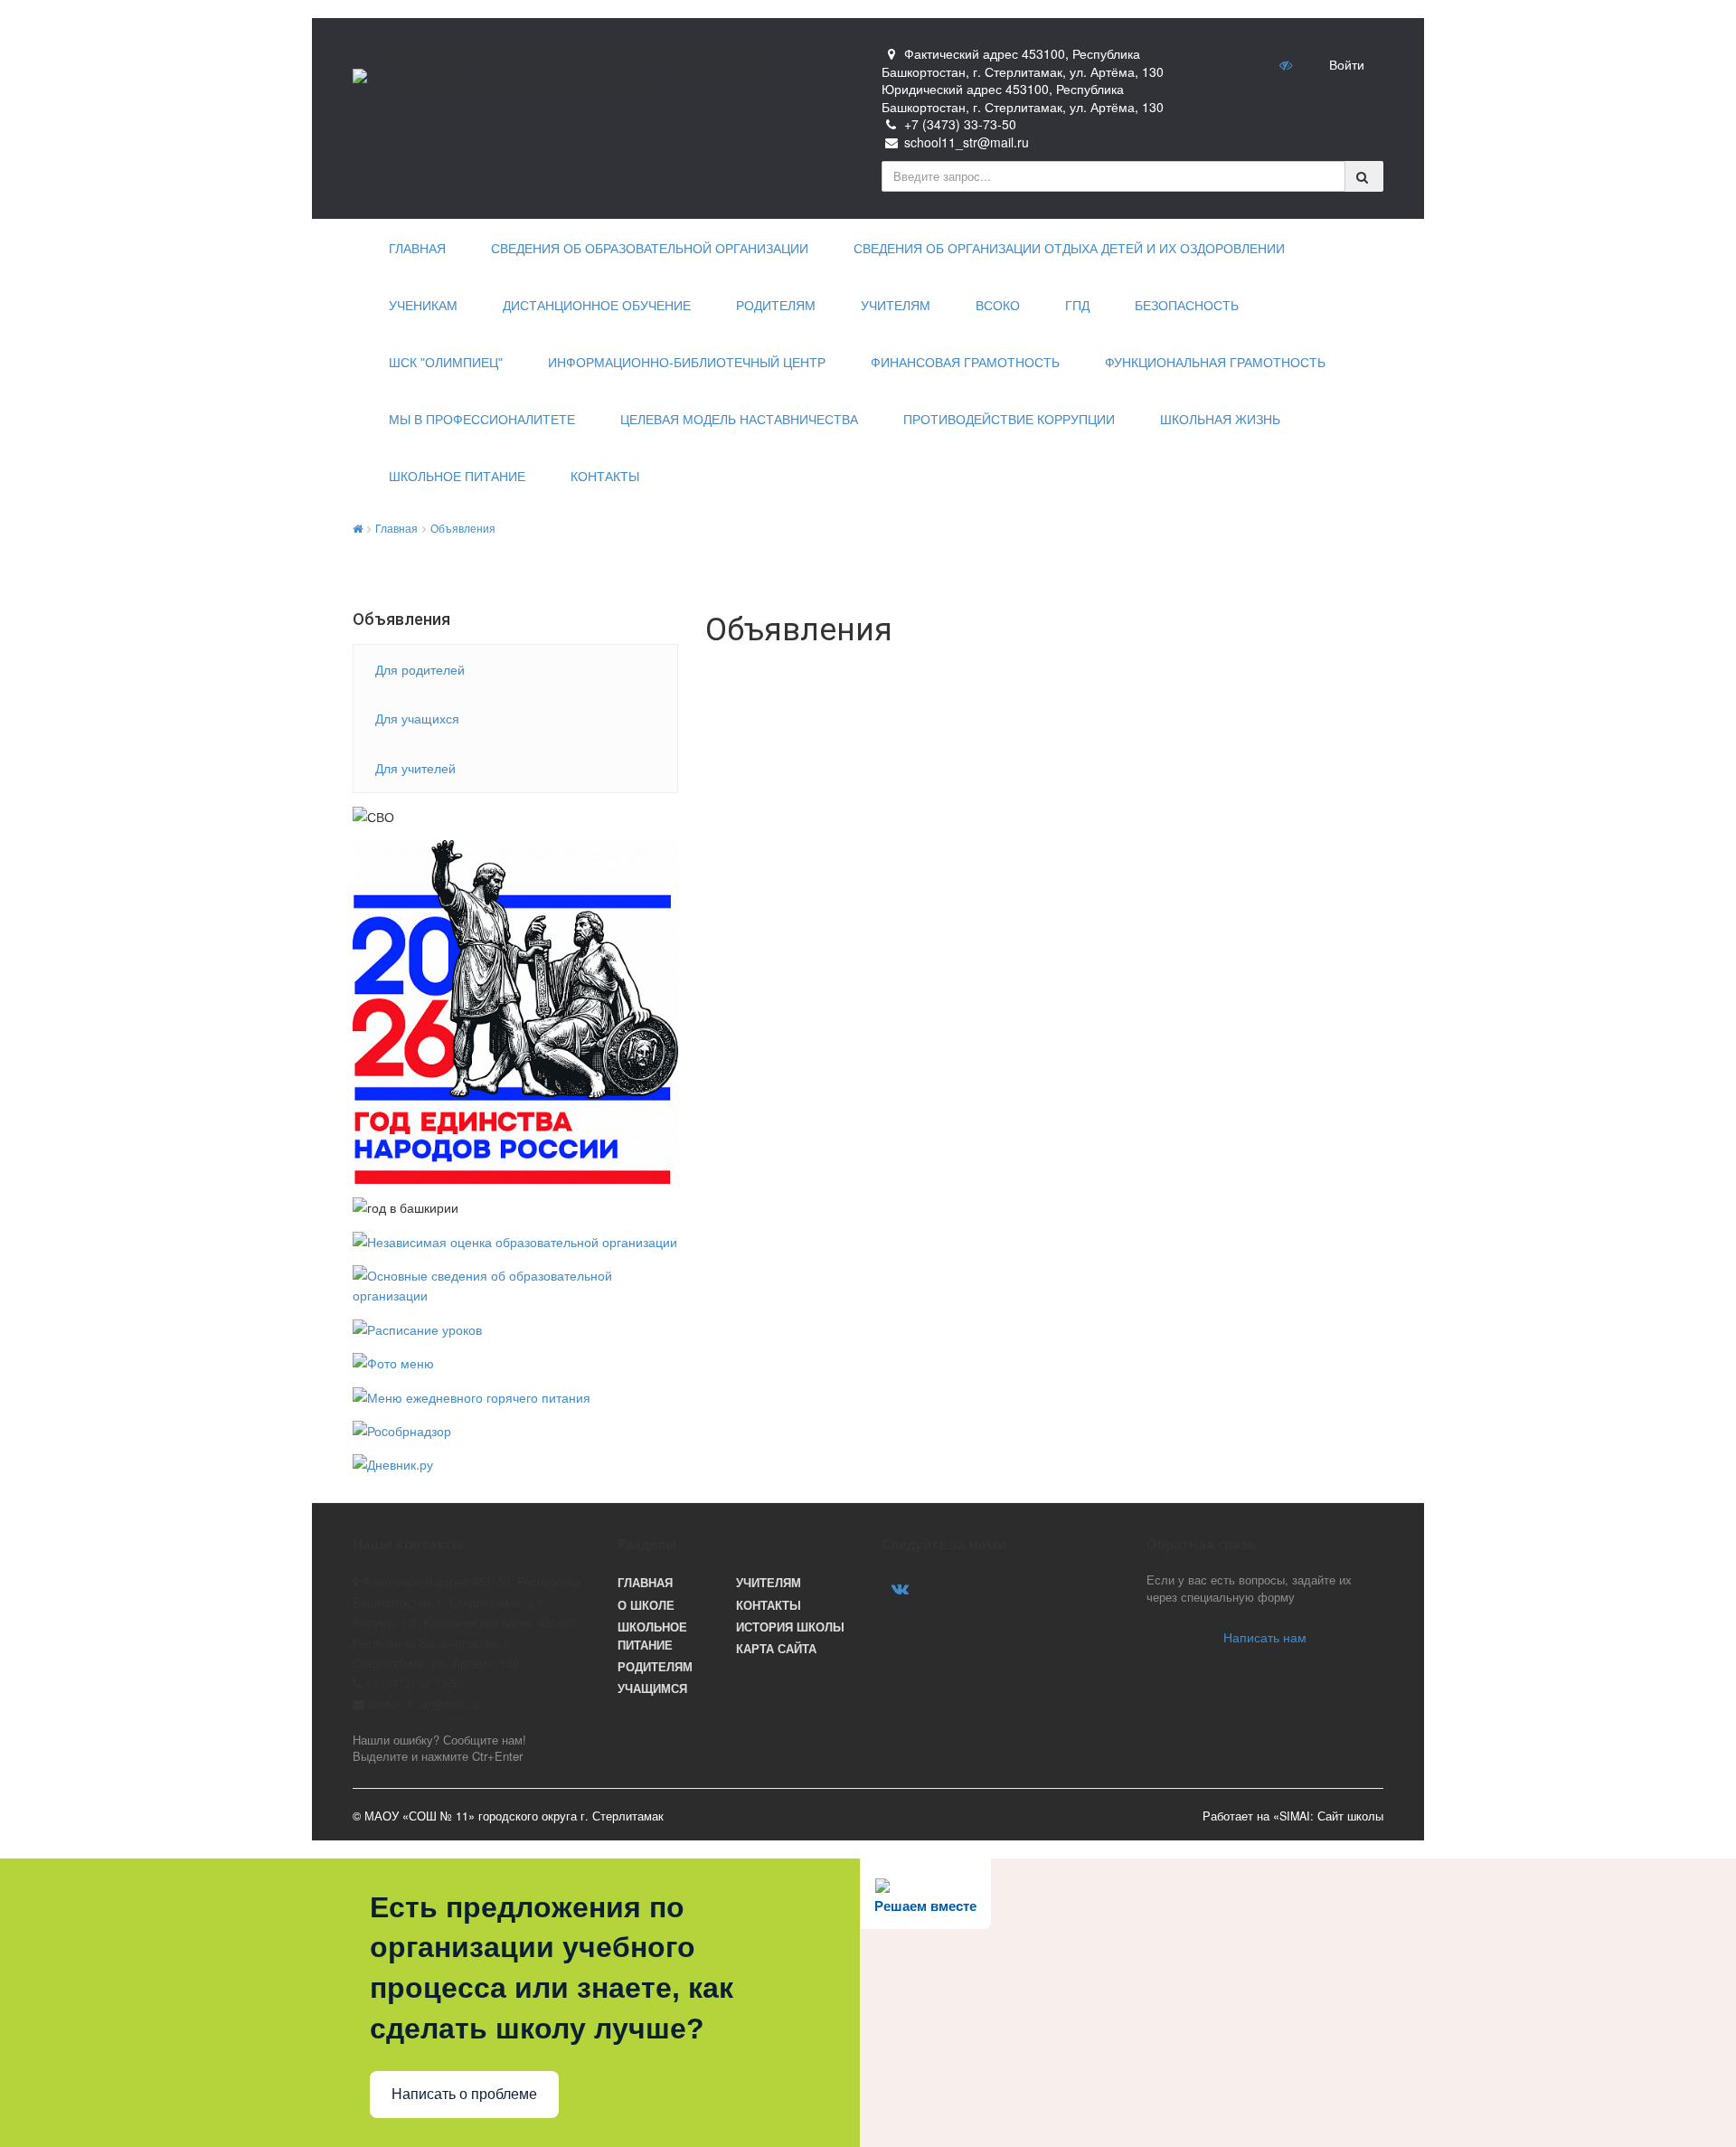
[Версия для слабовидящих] (1288, 64)
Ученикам (423, 306)
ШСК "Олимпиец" (446, 363)
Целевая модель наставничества (739, 420)
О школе (646, 1605)
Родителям (776, 306)
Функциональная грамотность (1215, 363)
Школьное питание (457, 477)
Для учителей (415, 768)
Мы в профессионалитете (482, 420)
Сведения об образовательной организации (650, 249)
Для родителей (420, 669)
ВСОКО (998, 306)
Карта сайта (776, 1649)
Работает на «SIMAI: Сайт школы (1293, 1816)
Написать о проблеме (464, 2094)
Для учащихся (417, 718)
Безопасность (1187, 306)
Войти (1347, 64)
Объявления (463, 528)
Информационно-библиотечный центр (687, 363)
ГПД (1077, 306)
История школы (790, 1627)
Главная (417, 249)
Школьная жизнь (1220, 420)
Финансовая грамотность (965, 363)
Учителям (896, 306)
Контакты (605, 477)
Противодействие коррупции (1009, 420)
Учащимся (652, 1688)
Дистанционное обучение (597, 306)
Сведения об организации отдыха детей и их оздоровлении (1069, 249)
